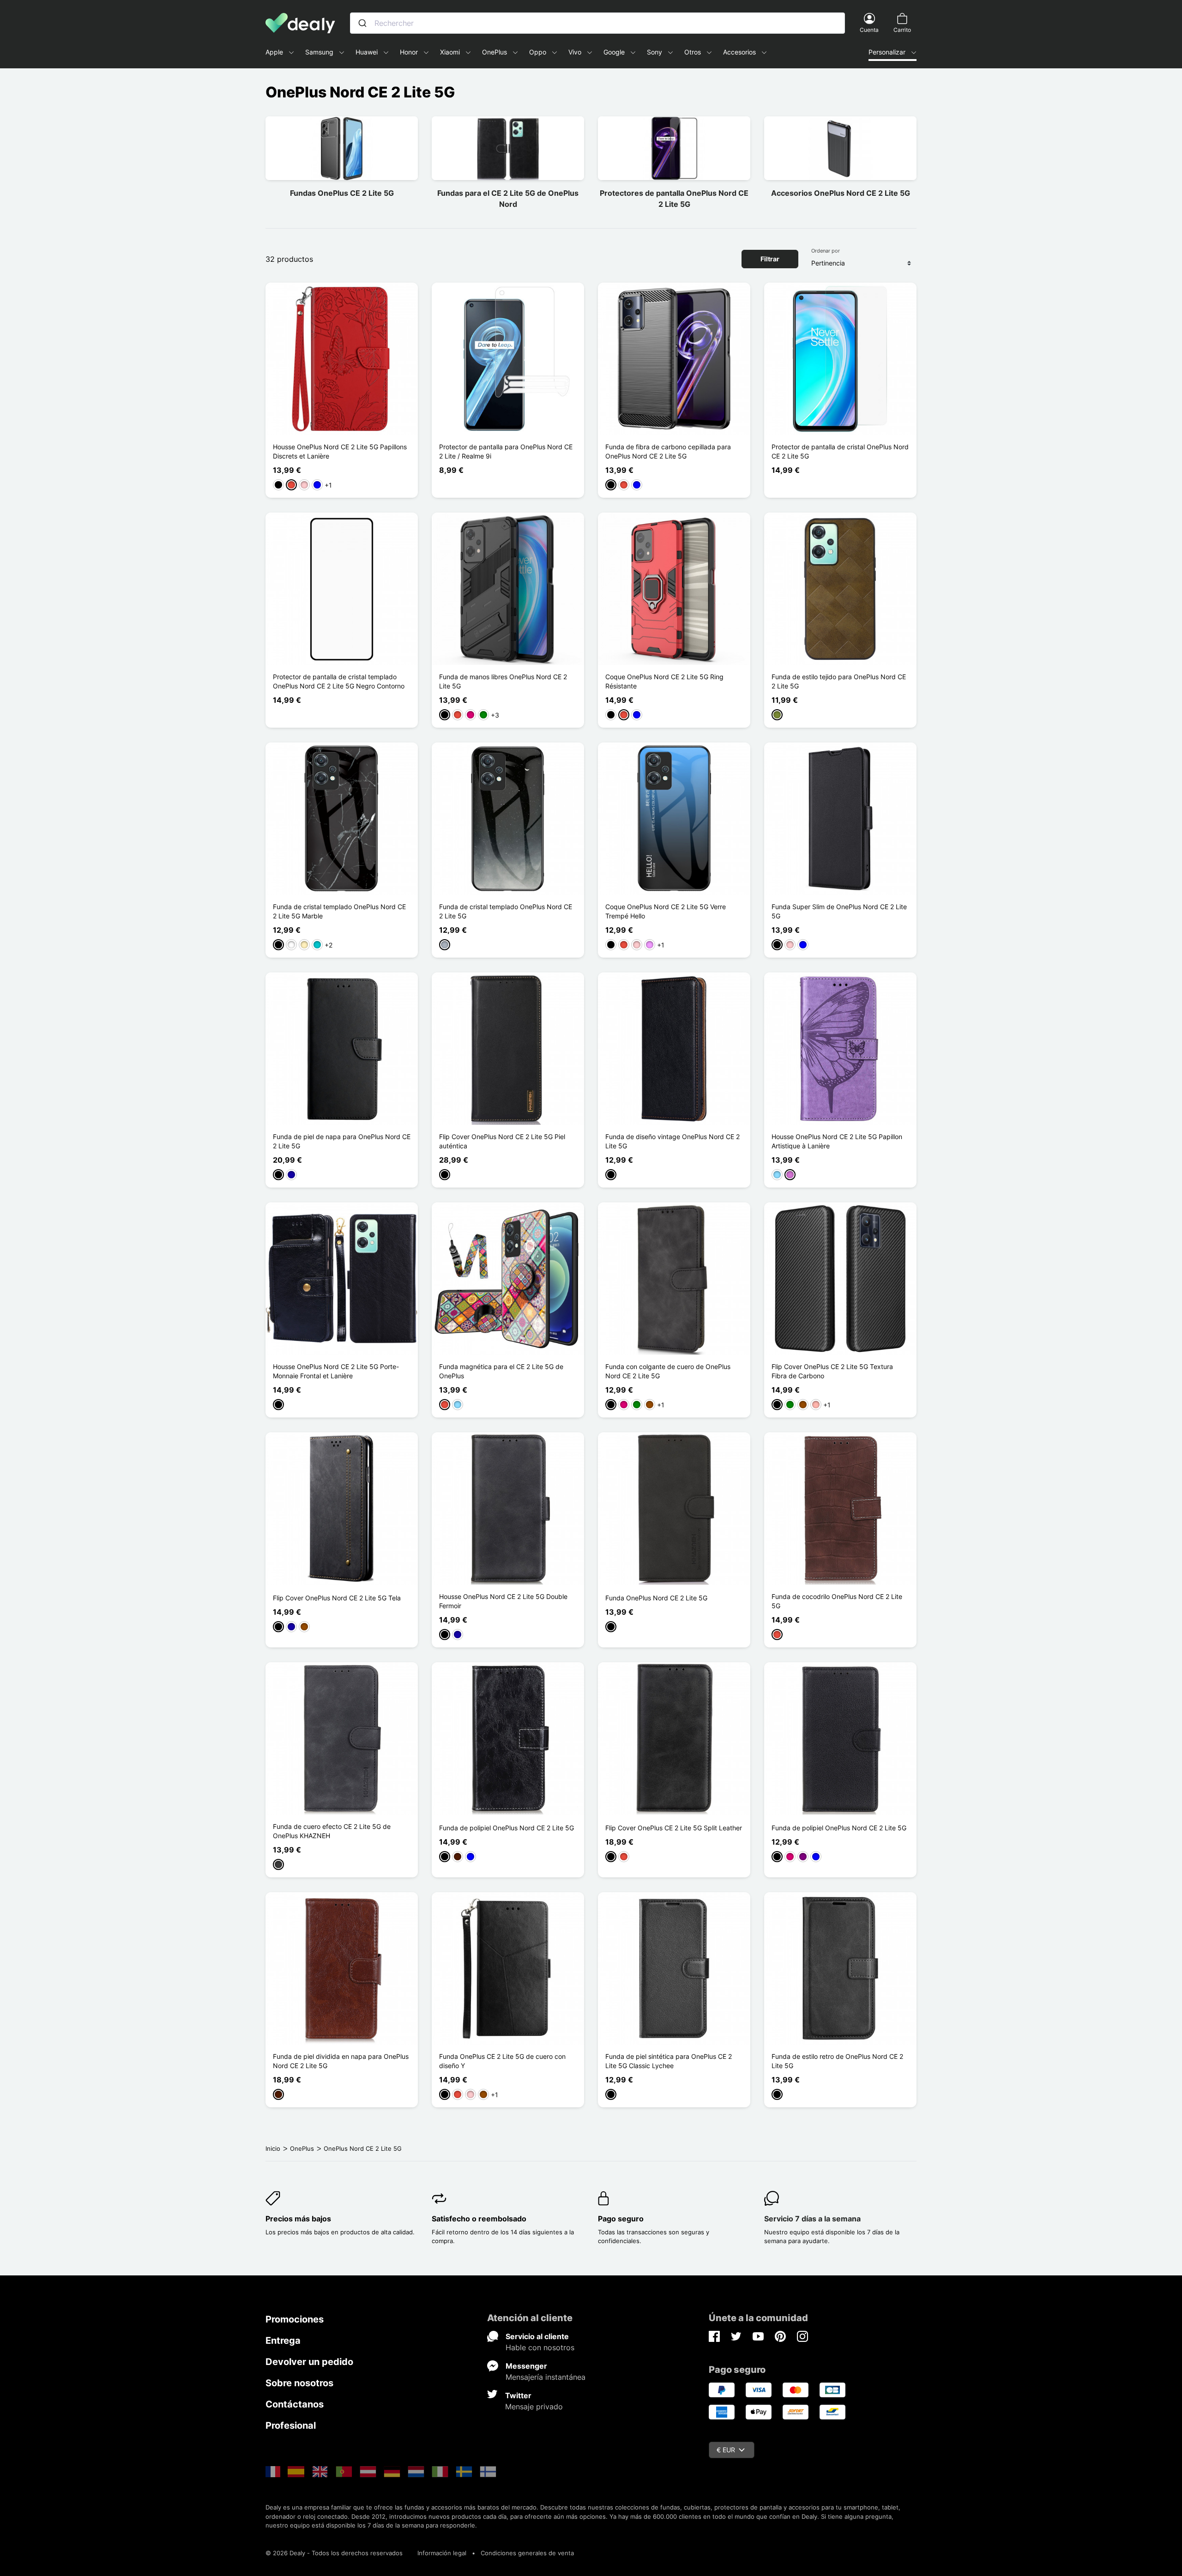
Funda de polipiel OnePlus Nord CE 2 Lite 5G (507, 1828)
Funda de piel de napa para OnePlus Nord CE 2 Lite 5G (342, 1141)
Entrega (283, 2341)
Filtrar (770, 259)
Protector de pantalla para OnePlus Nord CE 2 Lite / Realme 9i (506, 451)
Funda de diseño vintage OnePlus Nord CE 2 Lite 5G (672, 1141)
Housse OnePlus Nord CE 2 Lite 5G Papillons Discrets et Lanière (340, 451)
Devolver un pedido (309, 2362)
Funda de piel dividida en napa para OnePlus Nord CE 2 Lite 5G (341, 2061)
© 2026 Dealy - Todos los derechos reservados (334, 2553)
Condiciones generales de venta (527, 2553)
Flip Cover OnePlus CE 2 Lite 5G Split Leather (674, 1828)
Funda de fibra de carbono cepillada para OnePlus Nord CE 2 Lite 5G (668, 451)
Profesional (291, 2425)
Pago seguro (621, 2219)
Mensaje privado (534, 2407)
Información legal (442, 2553)
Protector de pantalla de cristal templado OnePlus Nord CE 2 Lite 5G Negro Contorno (339, 681)
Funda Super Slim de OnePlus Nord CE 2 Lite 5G (839, 911)
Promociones (295, 2319)
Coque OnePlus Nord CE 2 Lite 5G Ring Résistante (664, 681)
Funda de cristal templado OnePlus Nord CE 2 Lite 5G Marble (339, 911)
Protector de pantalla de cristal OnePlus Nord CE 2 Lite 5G (840, 451)
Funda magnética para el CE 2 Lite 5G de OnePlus (501, 1371)
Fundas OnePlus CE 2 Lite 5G (342, 193)
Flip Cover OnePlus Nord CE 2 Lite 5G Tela (337, 1598)
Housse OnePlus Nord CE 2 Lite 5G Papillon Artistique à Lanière (837, 1141)
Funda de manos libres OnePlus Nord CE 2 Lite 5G (503, 681)
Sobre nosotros (299, 2383)
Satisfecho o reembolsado (479, 2219)
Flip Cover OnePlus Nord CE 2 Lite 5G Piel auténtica (502, 1141)
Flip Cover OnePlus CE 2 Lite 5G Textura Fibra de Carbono (832, 1371)
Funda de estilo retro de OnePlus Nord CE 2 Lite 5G (837, 2061)
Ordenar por (826, 251)
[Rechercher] (362, 23)
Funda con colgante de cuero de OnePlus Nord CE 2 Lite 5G (668, 1371)
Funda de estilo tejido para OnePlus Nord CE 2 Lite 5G (839, 681)
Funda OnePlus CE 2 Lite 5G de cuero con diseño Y (502, 2061)
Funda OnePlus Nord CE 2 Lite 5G (656, 1598)
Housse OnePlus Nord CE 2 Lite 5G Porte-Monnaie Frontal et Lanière (336, 1371)
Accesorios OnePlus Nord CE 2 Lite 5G (841, 193)
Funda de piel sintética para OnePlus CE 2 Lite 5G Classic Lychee (669, 2061)
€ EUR (726, 2450)
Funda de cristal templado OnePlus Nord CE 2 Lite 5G (506, 911)
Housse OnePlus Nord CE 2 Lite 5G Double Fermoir (503, 1601)
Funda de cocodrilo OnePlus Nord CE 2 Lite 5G (837, 1601)
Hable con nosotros (540, 2347)
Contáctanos (295, 2404)
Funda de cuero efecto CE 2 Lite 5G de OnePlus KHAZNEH (332, 1831)
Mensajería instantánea (546, 2377)
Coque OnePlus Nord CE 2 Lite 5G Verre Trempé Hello (666, 911)
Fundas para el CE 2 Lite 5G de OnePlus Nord (508, 199)
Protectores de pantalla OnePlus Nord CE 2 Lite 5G (674, 199)
